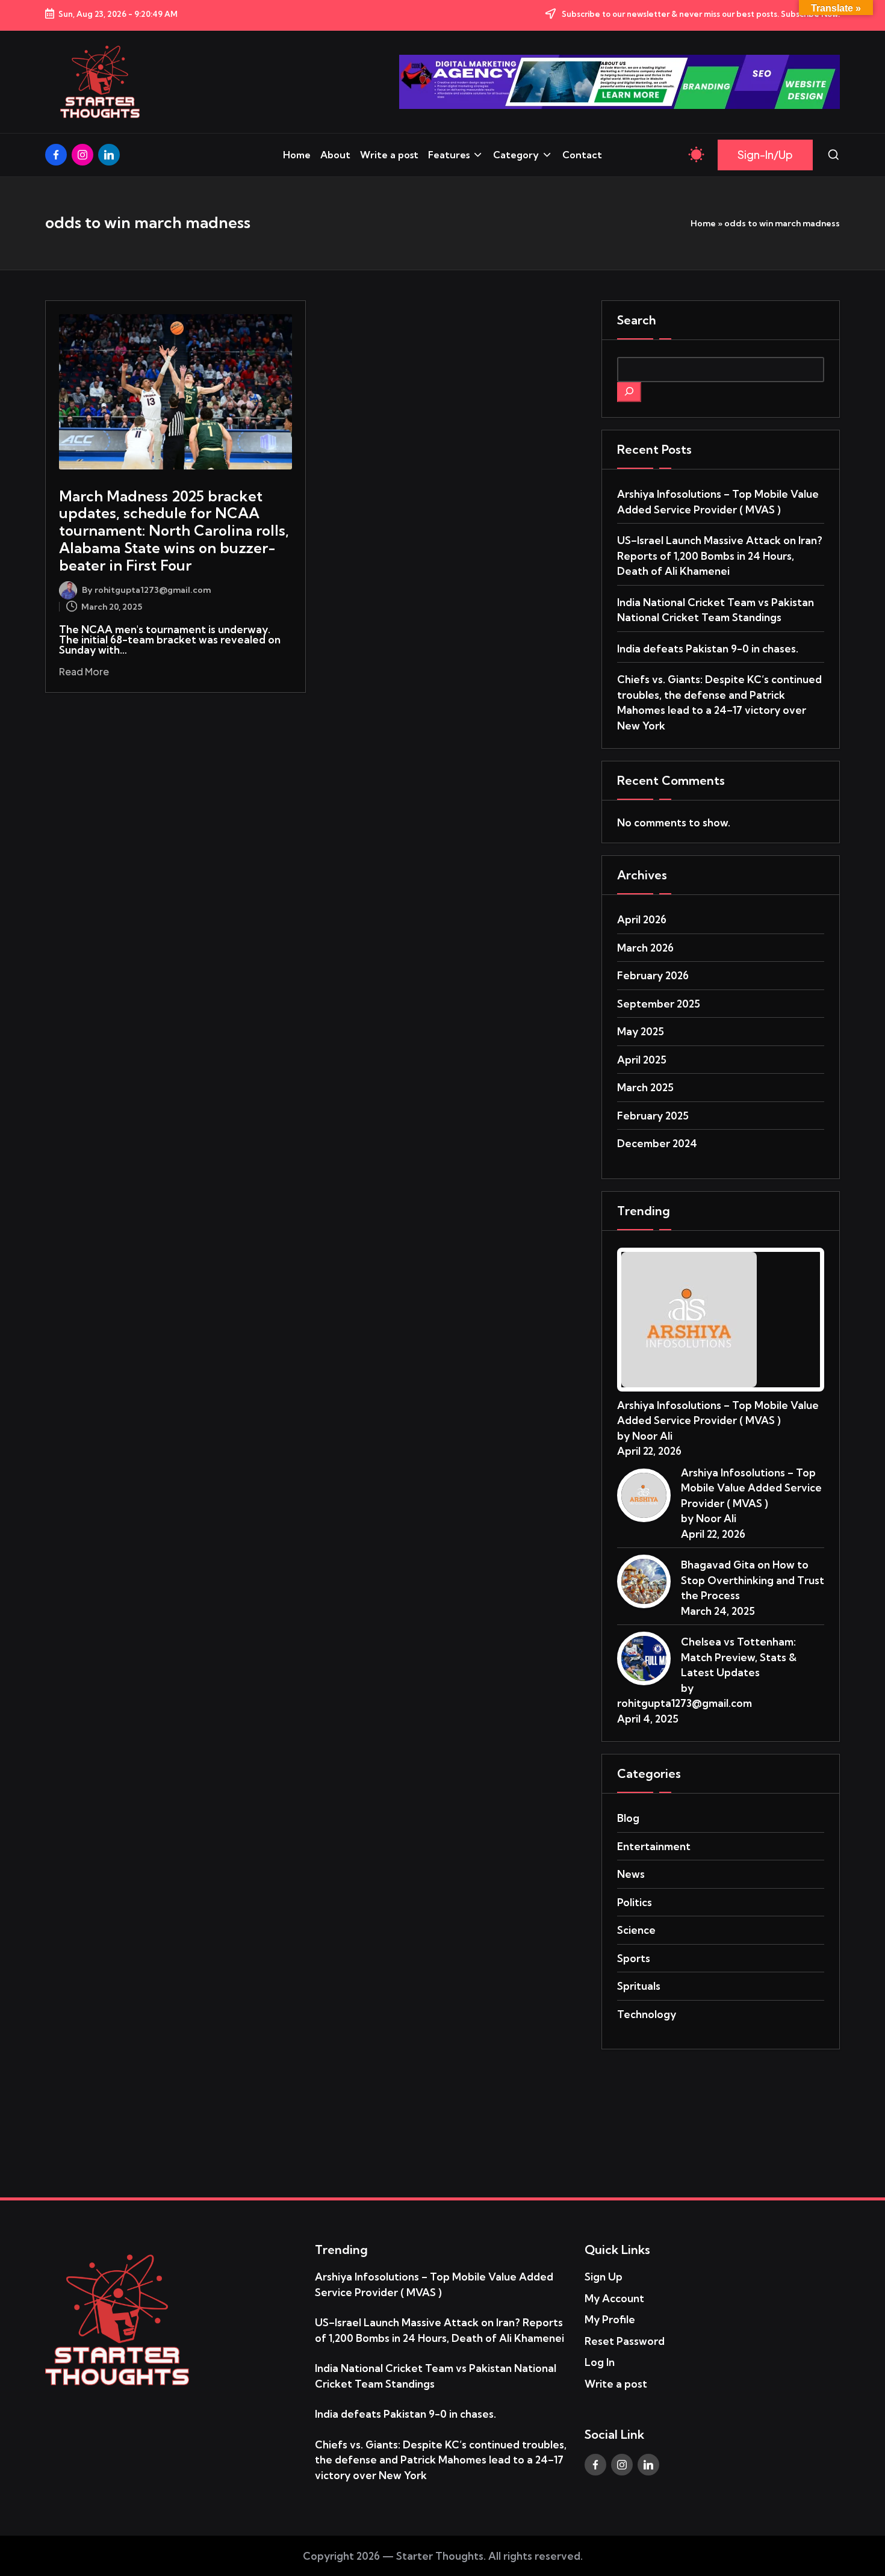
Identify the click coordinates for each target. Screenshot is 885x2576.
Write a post (616, 2384)
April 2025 (642, 1060)
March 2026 (645, 948)
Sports (634, 1958)
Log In (600, 2362)
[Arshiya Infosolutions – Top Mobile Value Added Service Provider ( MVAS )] (689, 1318)
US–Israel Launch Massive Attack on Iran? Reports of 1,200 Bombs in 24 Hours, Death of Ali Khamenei (720, 556)
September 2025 (659, 1004)
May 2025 (641, 1031)
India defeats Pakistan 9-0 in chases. (708, 649)
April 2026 (642, 919)
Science (636, 1930)
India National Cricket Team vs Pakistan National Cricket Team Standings (716, 610)
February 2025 (653, 1116)
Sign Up (604, 2277)
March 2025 (645, 1087)
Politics (635, 1902)
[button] (765, 155)
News (631, 1874)
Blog (628, 1818)
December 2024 (657, 1143)
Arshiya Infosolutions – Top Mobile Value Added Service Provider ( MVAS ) (718, 502)
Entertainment (654, 1846)
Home (703, 223)
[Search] (629, 392)
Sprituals (639, 1986)
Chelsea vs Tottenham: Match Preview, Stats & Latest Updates (739, 1657)
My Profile (610, 2319)
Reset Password (625, 2341)
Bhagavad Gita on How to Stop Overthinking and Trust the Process (753, 1580)
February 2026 (653, 975)
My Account (614, 2298)
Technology (647, 2014)
